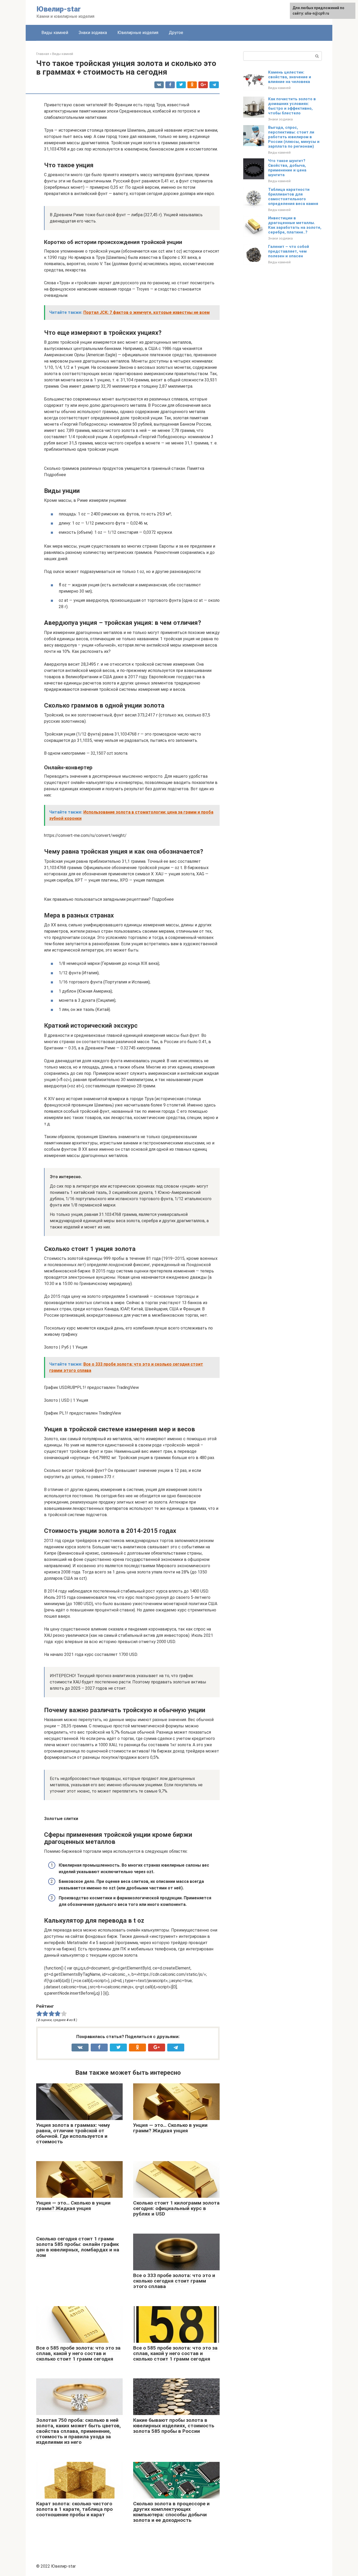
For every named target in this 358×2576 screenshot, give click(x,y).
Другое (176, 33)
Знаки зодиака (93, 33)
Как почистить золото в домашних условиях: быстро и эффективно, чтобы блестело (292, 106)
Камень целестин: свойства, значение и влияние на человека (290, 77)
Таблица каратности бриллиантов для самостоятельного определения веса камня (293, 197)
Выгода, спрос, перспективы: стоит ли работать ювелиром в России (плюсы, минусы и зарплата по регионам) (294, 137)
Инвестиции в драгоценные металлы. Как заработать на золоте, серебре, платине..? (295, 225)
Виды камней (55, 33)
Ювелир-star (59, 9)
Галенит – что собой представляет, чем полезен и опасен (289, 251)
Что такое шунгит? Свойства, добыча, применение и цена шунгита (287, 168)
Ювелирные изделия (138, 33)
